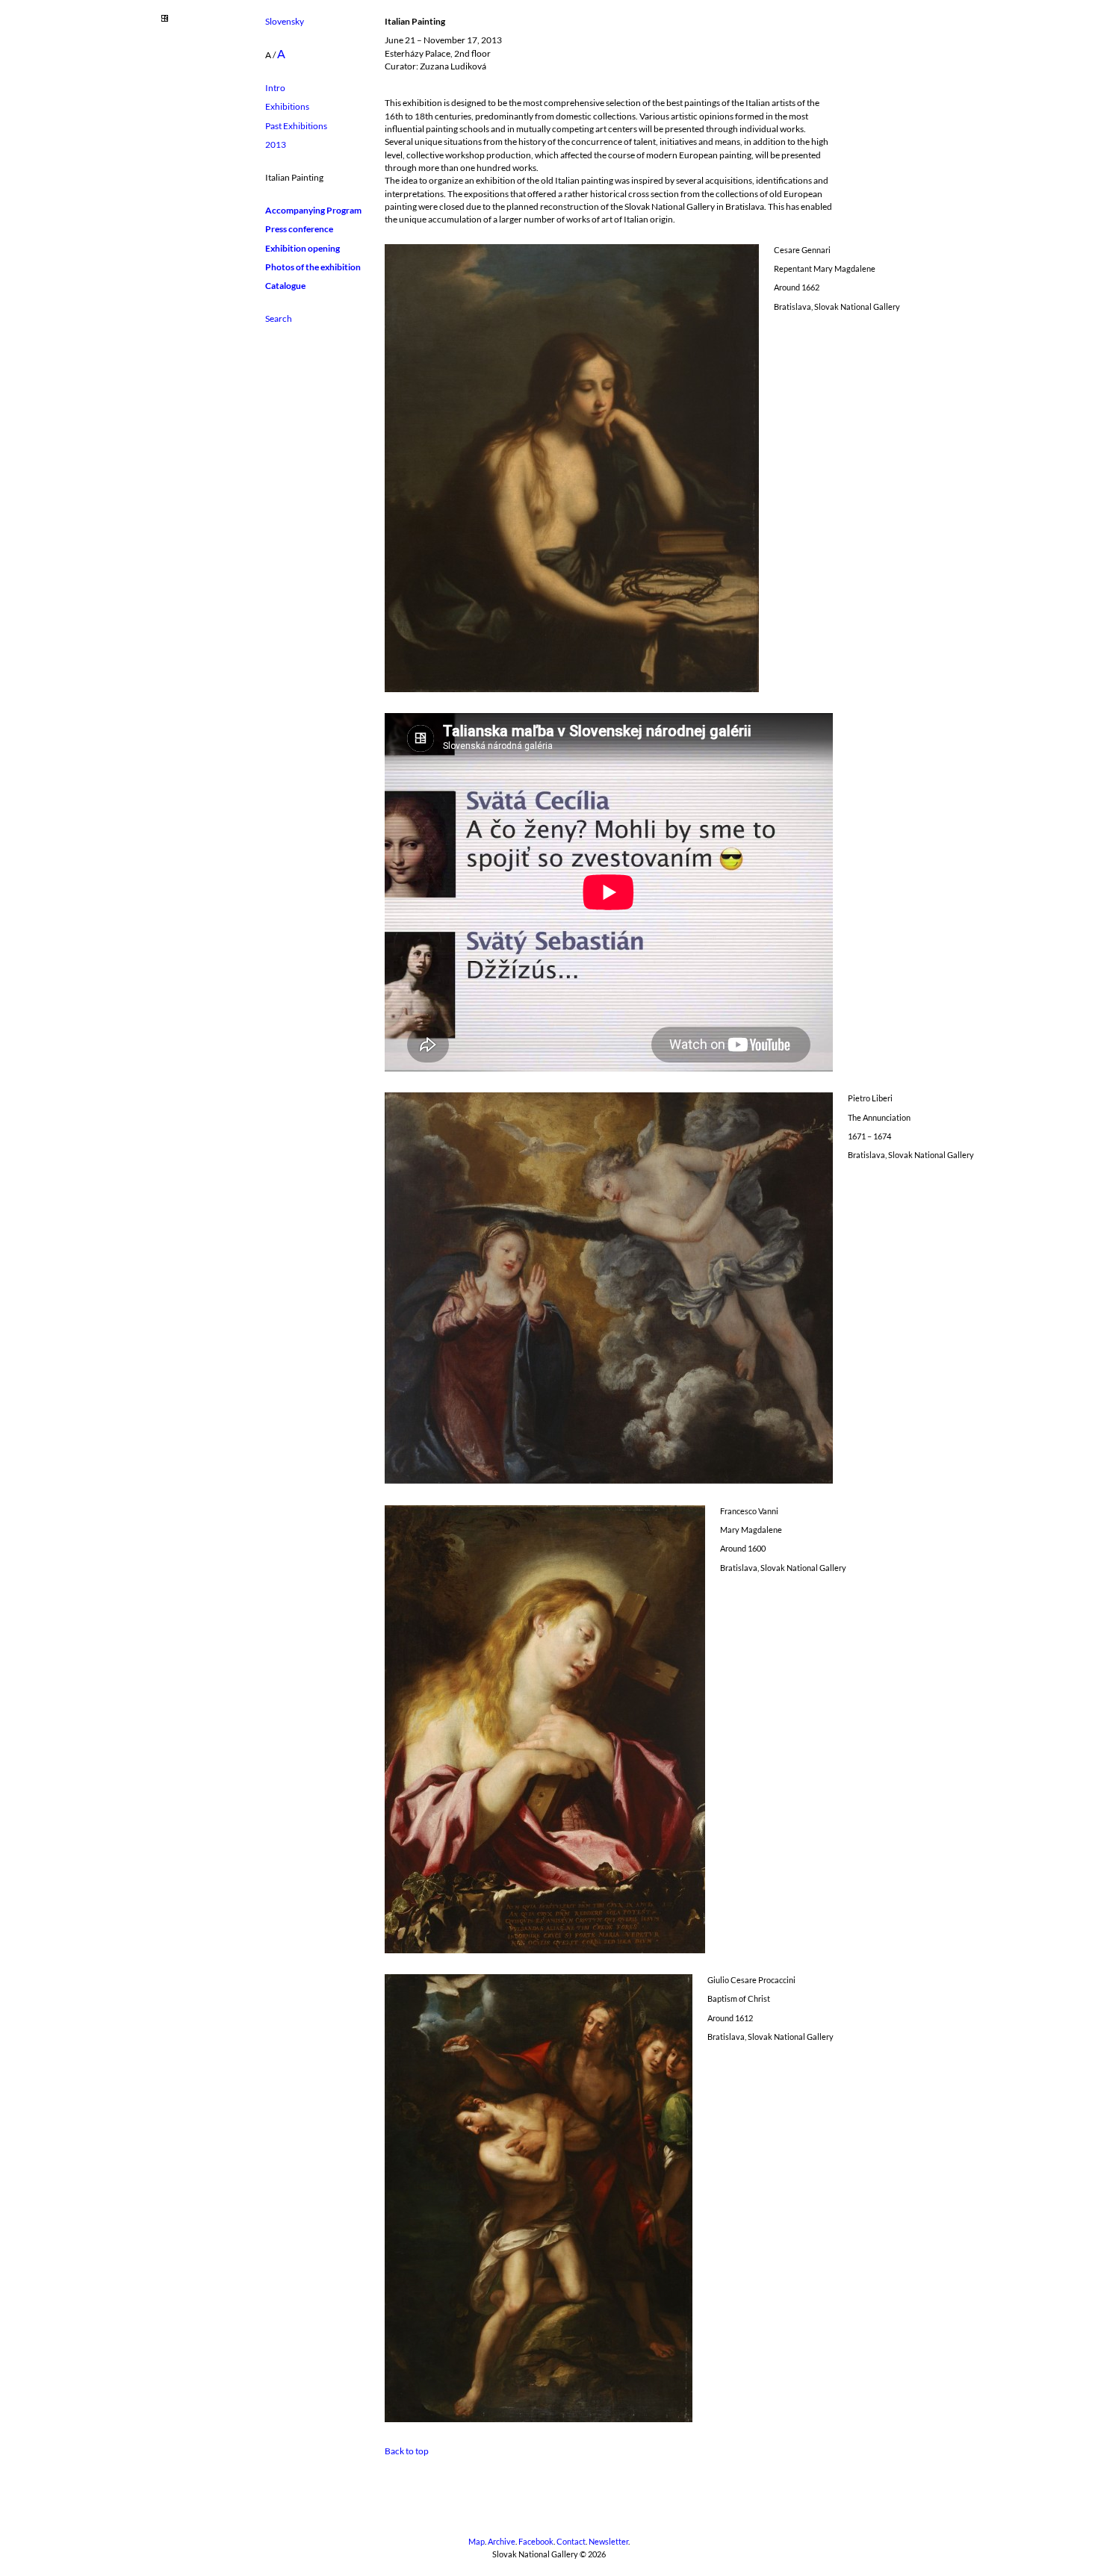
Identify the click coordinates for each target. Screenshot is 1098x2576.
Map (477, 2542)
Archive (502, 2542)
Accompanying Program (313, 210)
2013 (276, 144)
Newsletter (608, 2542)
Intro (275, 88)
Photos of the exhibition (313, 267)
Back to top (407, 2451)
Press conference (299, 229)
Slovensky (285, 21)
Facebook (536, 2542)
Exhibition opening (303, 248)
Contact (571, 2542)
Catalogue (285, 286)
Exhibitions (287, 106)
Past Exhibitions (296, 126)
